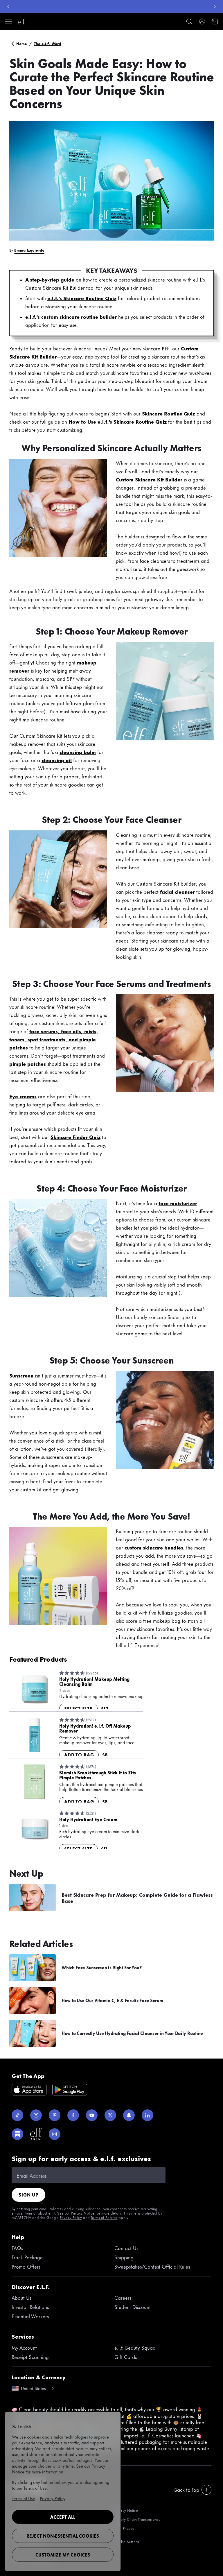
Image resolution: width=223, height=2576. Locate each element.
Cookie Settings (127, 2542)
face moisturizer (178, 1203)
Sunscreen (21, 1375)
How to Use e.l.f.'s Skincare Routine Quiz (118, 421)
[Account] (202, 22)
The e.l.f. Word (48, 43)
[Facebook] (73, 2115)
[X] (110, 2115)
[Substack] (17, 2134)
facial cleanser (177, 891)
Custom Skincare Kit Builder (149, 479)
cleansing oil (57, 760)
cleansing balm (78, 752)
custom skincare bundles (154, 1547)
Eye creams (23, 1096)
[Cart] (215, 22)
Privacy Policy (71, 2217)
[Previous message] (8, 6)
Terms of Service (104, 2217)
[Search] (189, 22)
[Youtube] (92, 2115)
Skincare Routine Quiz (169, 413)
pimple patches (28, 1063)
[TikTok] (17, 2115)
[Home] (21, 22)
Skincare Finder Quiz (75, 1137)
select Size (78, 1709)
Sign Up (28, 2195)
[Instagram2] (55, 2134)
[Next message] (215, 6)
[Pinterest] (55, 2115)
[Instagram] (36, 2115)
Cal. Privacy (124, 2528)
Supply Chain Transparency (137, 2519)
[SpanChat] (129, 2115)
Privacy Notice (83, 2213)
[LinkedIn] (148, 2115)
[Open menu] (8, 22)
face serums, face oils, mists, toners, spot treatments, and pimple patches (54, 1039)
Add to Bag (79, 1755)
